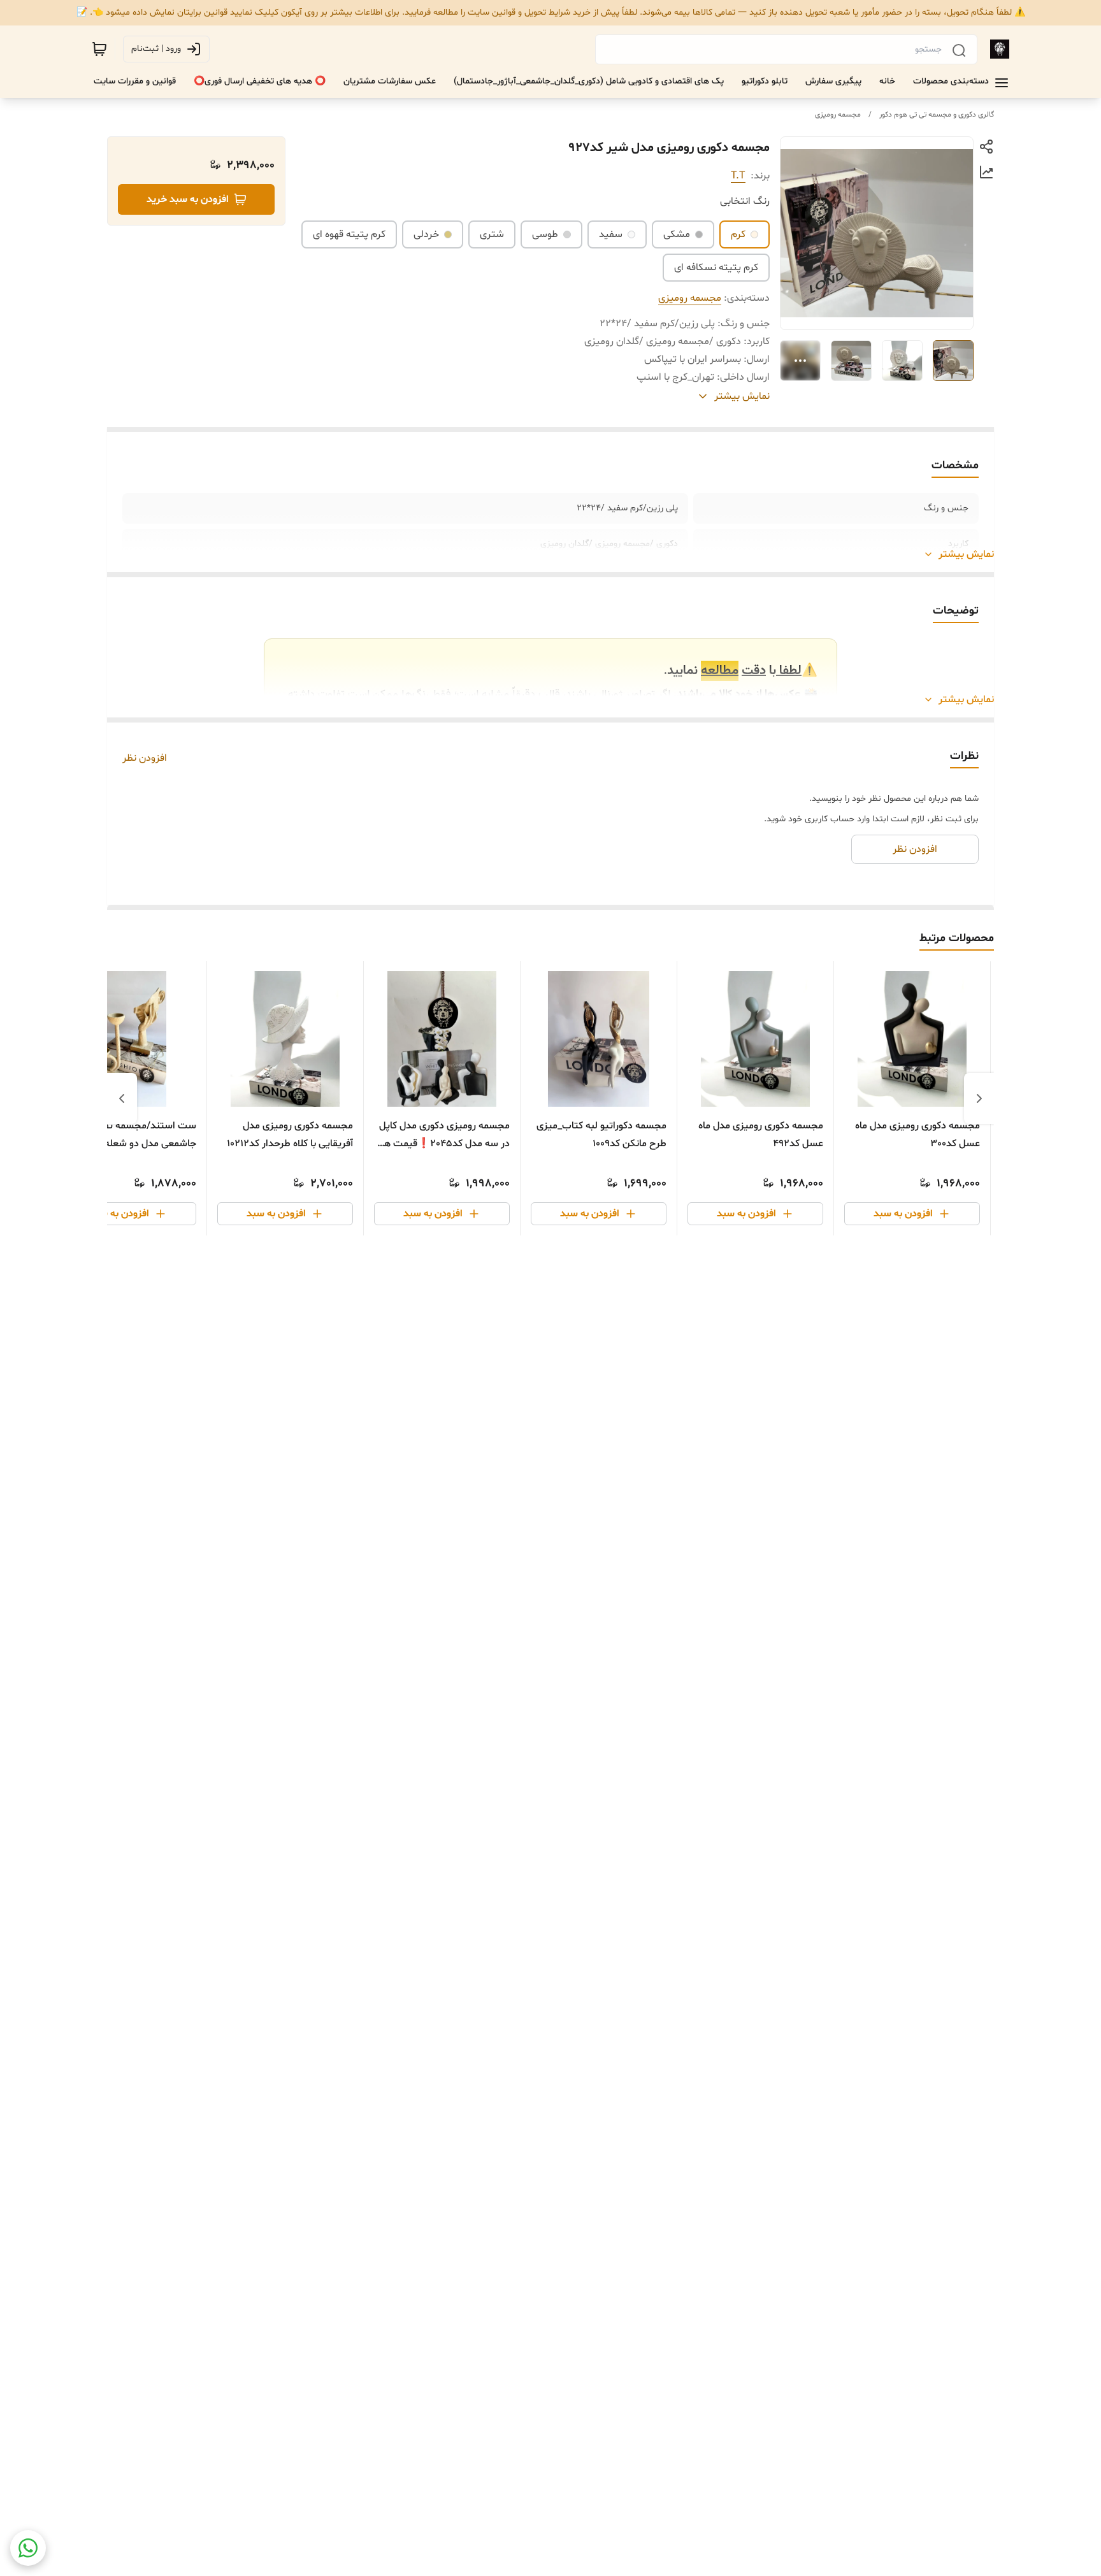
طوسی (545, 234)
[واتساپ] (28, 2548)
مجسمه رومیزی (838, 115)
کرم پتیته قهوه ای (349, 234)
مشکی (677, 234)
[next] (122, 1098)
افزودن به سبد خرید (188, 199)
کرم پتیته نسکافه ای (716, 268)
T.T (738, 176)
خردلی (426, 234)
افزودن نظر (145, 758)
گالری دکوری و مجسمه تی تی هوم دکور (937, 115)
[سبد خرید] (99, 49)
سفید (611, 234)
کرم (738, 234)
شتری (492, 234)
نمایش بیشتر (966, 554)
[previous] (979, 1098)
